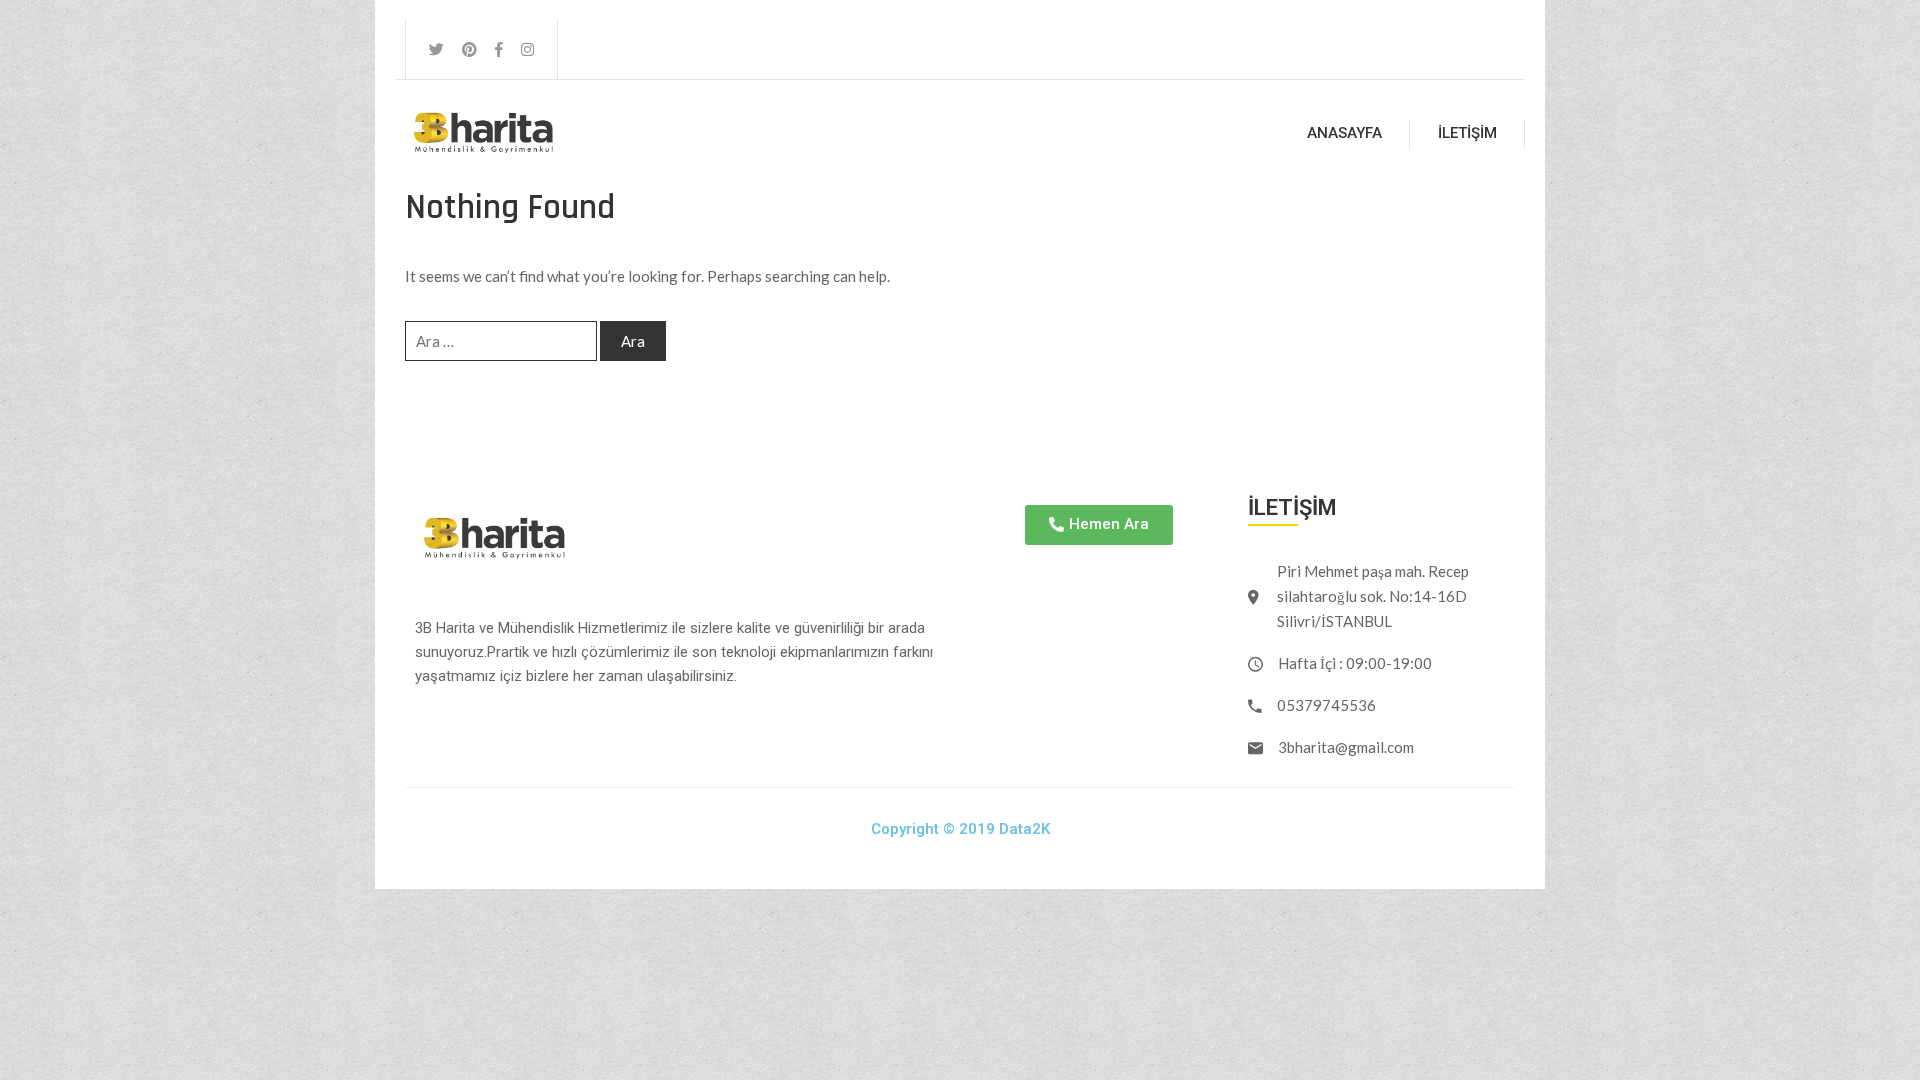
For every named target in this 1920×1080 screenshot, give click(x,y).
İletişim (1467, 133)
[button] (1099, 525)
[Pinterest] (469, 49)
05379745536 (1326, 705)
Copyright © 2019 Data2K (960, 829)
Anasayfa (1344, 133)
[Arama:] (501, 341)
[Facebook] (499, 49)
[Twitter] (436, 49)
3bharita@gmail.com (1346, 747)
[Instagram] (527, 49)
